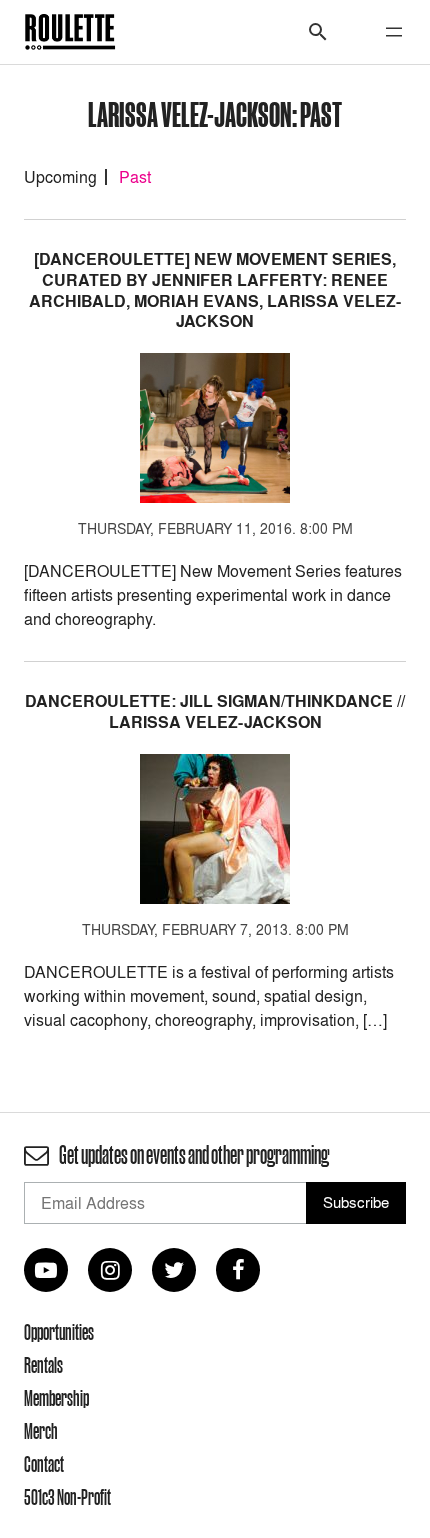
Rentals (43, 1365)
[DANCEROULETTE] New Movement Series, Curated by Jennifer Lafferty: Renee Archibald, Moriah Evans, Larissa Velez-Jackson (215, 290)
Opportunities (59, 1332)
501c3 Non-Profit (67, 1497)
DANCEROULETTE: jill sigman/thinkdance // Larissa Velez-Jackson (215, 712)
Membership (56, 1398)
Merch (41, 1431)
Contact (44, 1464)
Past (135, 177)
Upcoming (60, 177)
